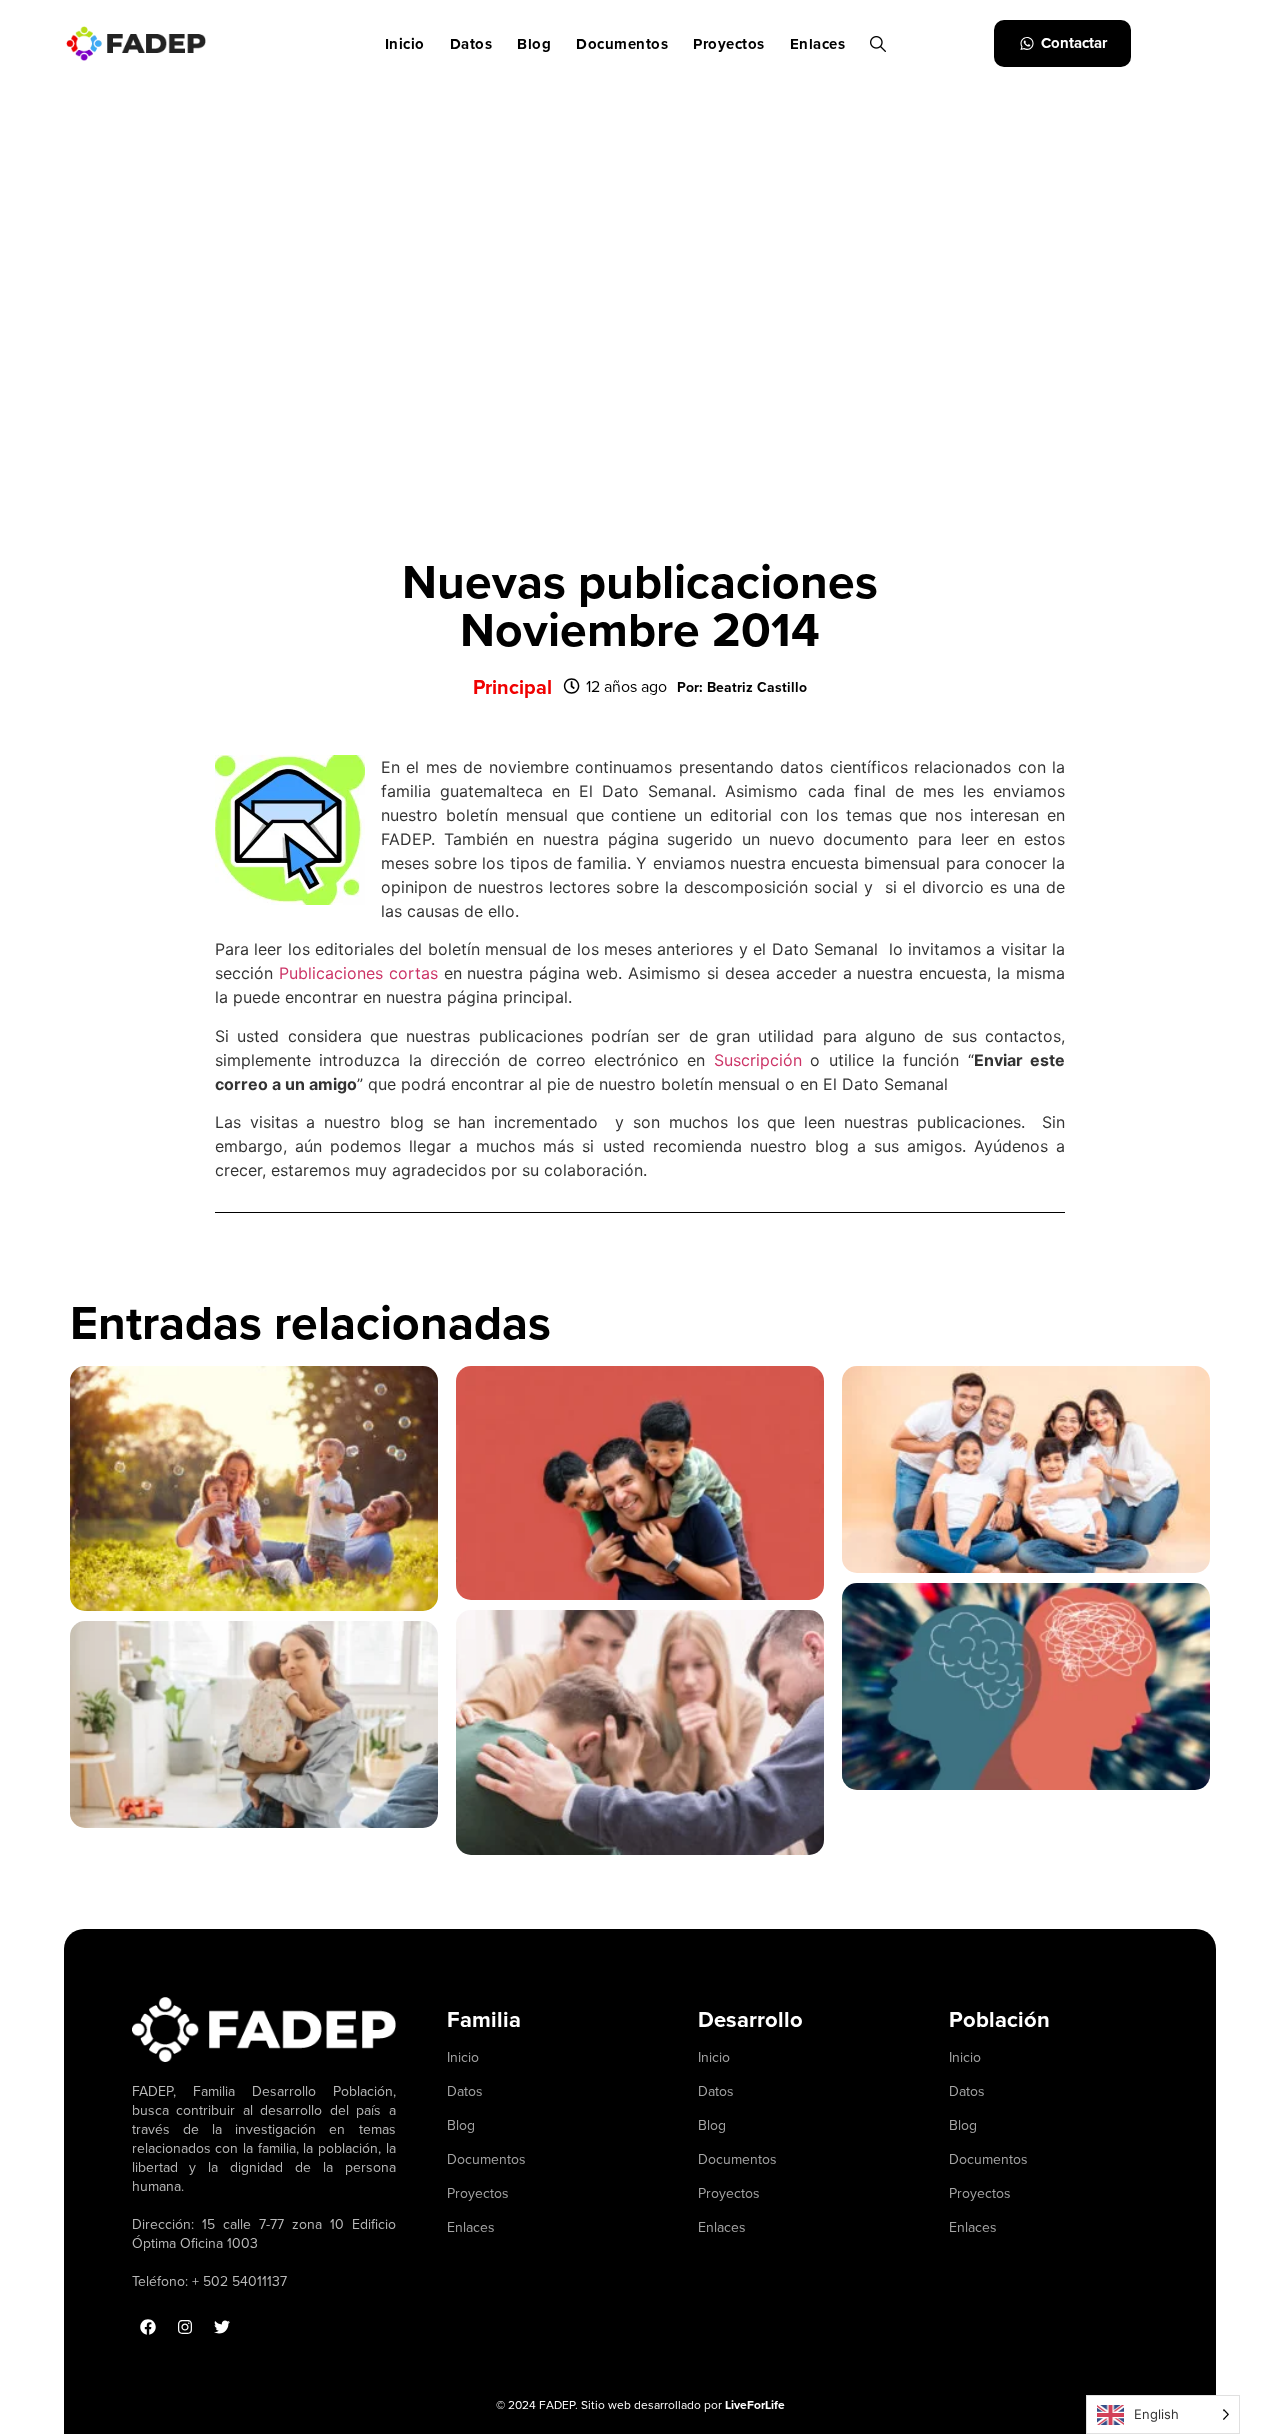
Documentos (622, 44)
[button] (742, 687)
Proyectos (729, 44)
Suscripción (754, 1060)
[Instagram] (185, 2327)
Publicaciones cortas (358, 973)
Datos (471, 44)
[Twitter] (222, 2327)
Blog (534, 44)
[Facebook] (148, 2327)
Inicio (405, 44)
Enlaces (818, 44)
